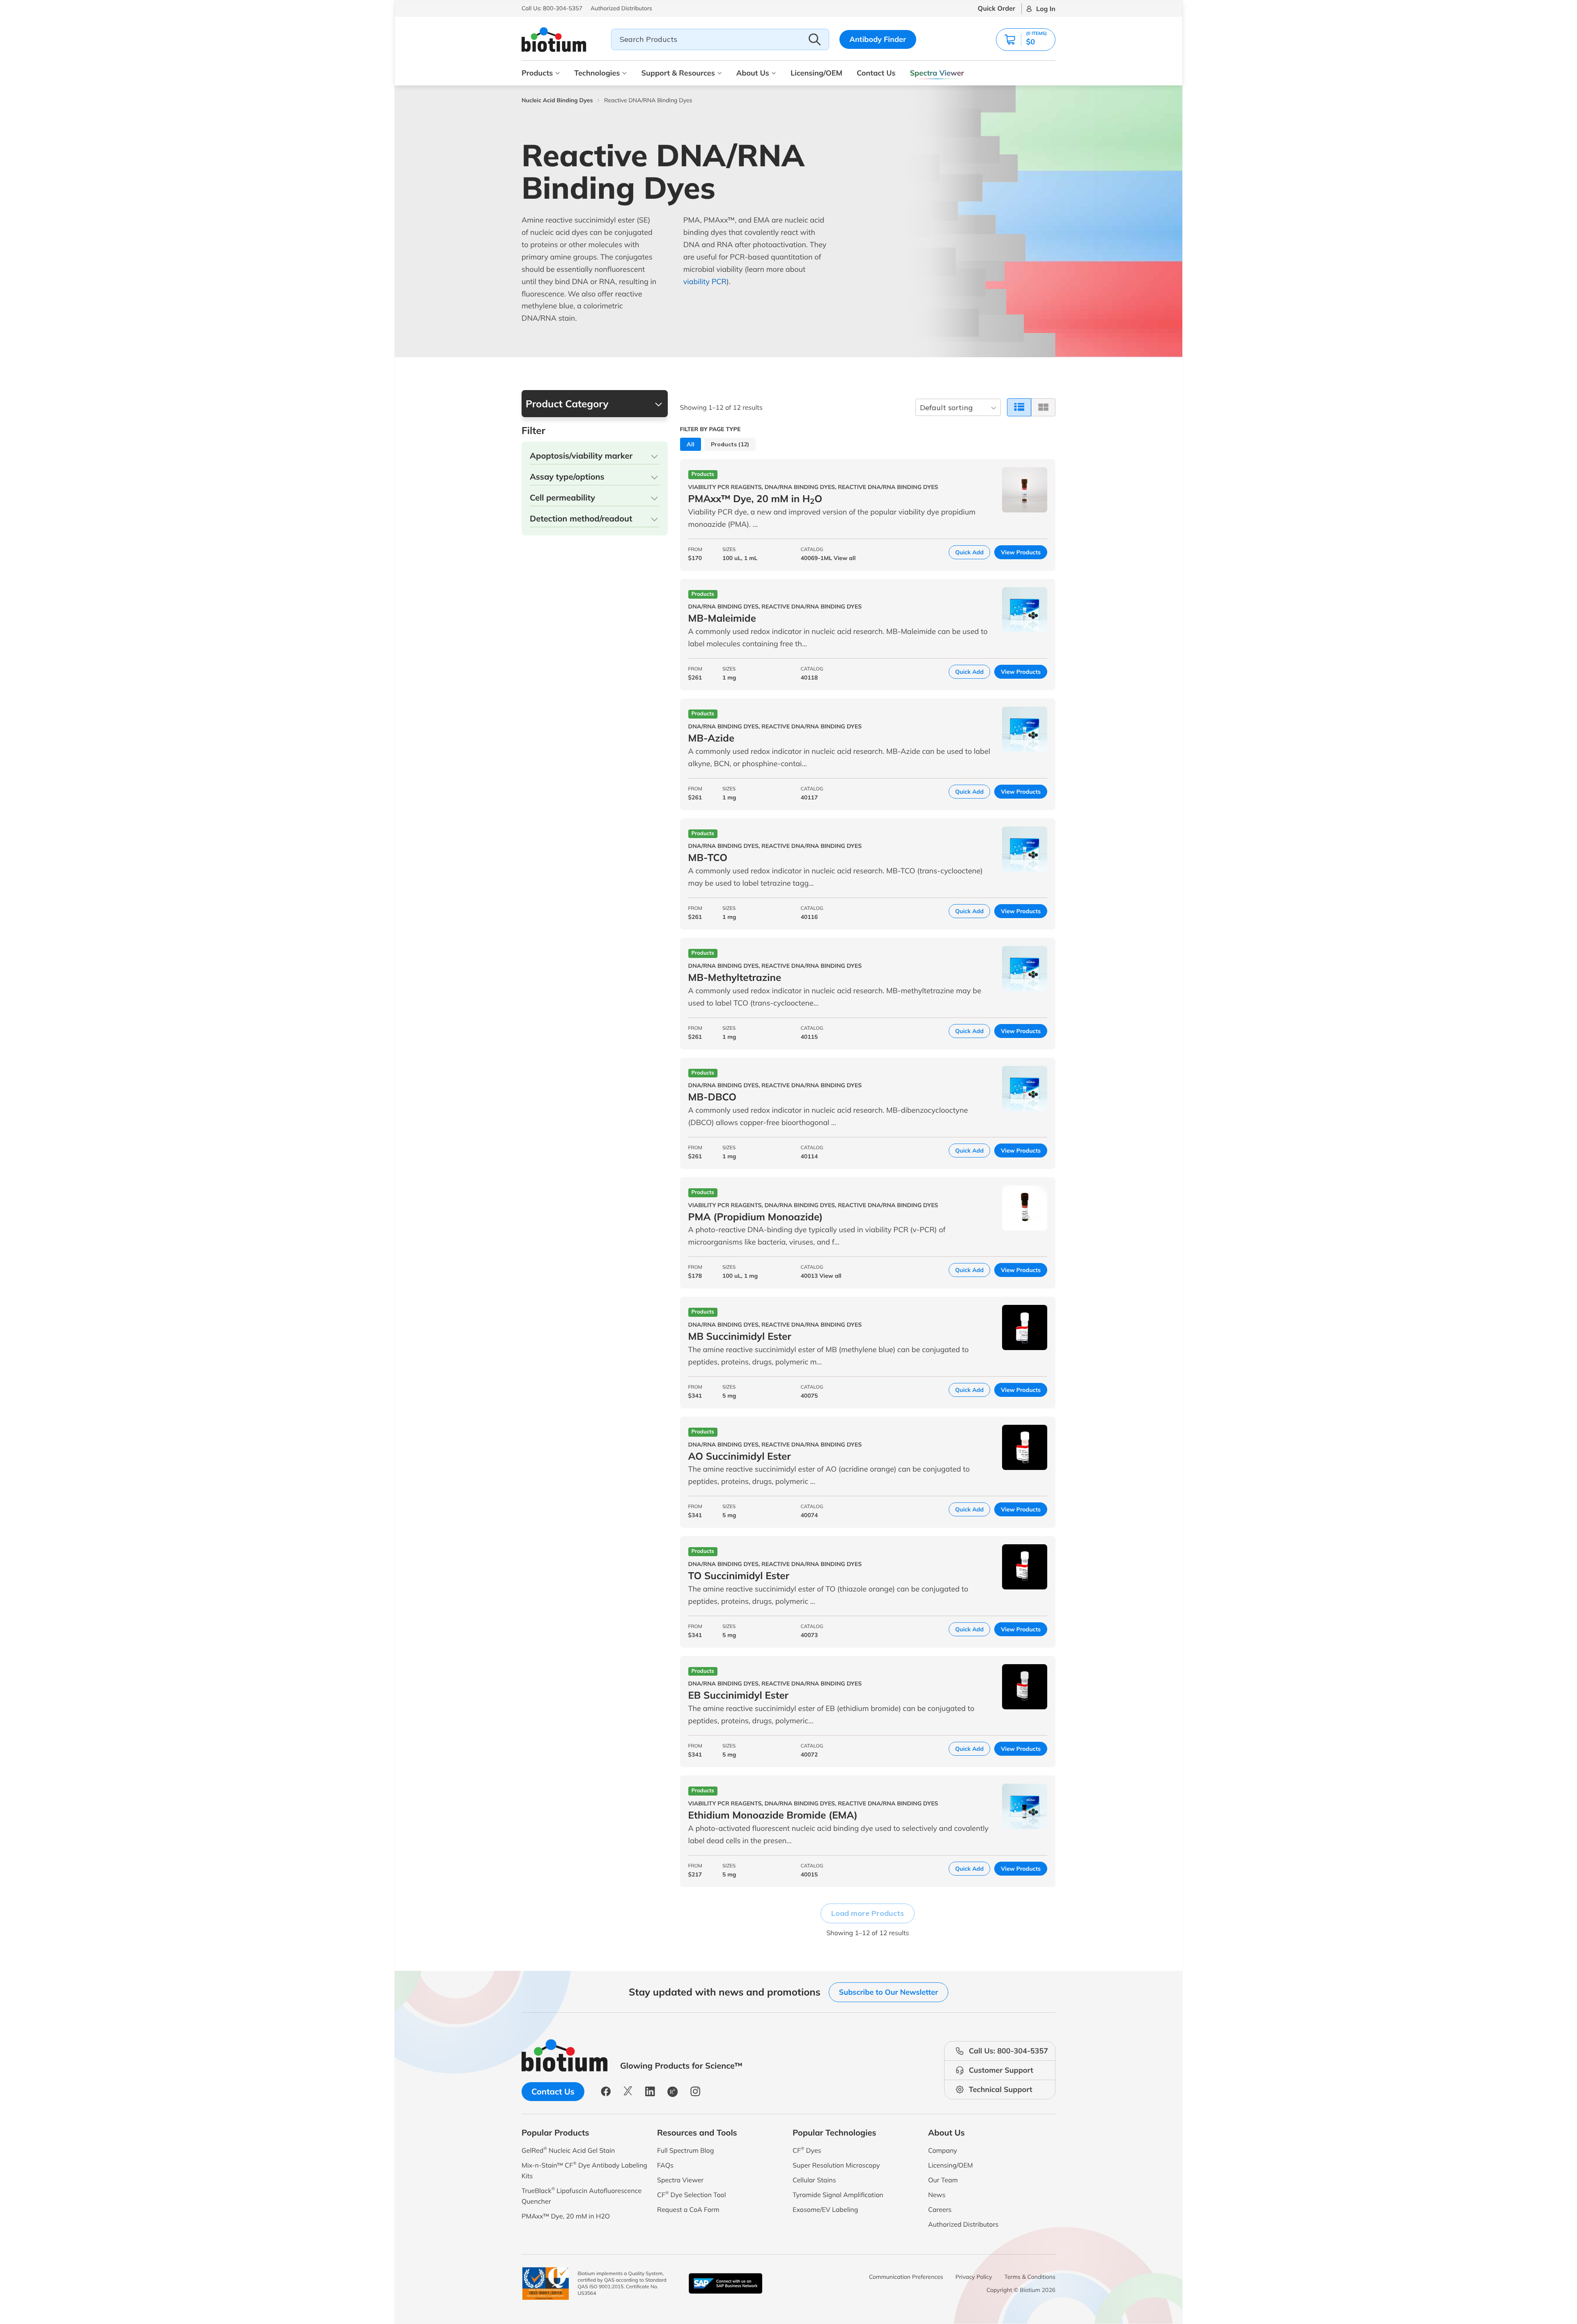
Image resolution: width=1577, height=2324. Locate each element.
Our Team (943, 2180)
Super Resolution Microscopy (836, 2165)
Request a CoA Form (688, 2209)
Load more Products (868, 1913)
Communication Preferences (906, 2277)
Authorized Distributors (963, 2224)
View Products (1021, 552)
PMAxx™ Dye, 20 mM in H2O (566, 2216)
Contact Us (876, 73)
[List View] (1019, 407)
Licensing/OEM (816, 73)
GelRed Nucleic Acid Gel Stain (568, 2150)
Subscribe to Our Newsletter (888, 1992)
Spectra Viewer (937, 73)
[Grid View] (1043, 407)
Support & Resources (678, 73)
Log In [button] (1046, 9)
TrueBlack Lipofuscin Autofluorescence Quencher (582, 2196)
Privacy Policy (974, 2277)
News (937, 2195)
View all (845, 558)
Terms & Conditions (1030, 2277)
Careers (940, 2209)
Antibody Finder (878, 39)
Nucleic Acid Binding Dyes (557, 100)
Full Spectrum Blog (685, 2150)
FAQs (665, 2165)
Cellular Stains (814, 2180)
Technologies (597, 73)
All (691, 444)
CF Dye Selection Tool (692, 2194)
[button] (1026, 40)
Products (537, 73)
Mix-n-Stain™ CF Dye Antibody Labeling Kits (584, 2170)
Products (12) (730, 444)
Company (943, 2150)
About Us (753, 73)
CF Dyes (807, 2150)
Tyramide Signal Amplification (838, 2195)
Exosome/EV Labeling (825, 2209)
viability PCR (705, 281)
